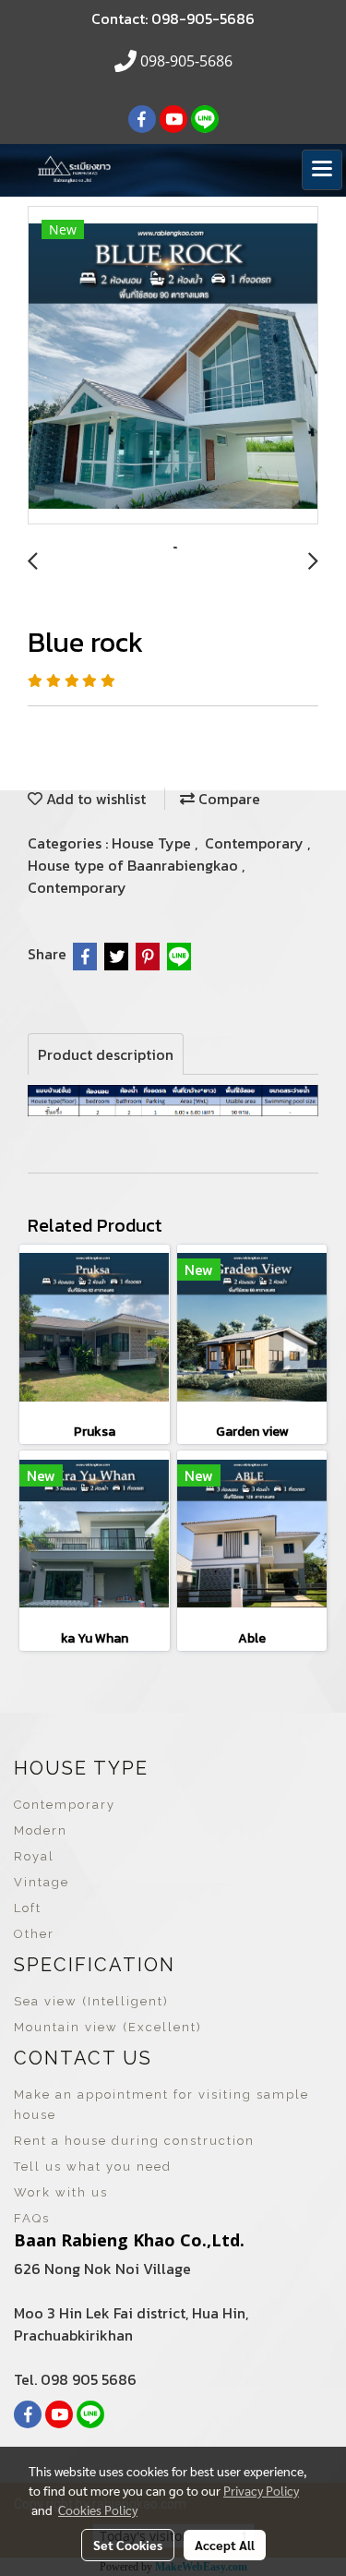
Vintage (42, 1882)
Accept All (225, 2545)
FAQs (32, 2218)
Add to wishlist (94, 799)
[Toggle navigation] (322, 170)
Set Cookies (128, 2545)
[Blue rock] (173, 366)
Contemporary (256, 843)
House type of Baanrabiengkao (135, 865)
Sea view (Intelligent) (91, 2001)
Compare (227, 799)
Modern (41, 1830)
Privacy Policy (261, 2490)
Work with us (61, 2192)
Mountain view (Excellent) (108, 2027)
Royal (34, 1856)
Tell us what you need (93, 2167)
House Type (153, 843)
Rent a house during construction (134, 2141)
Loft (28, 1908)
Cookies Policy (98, 2510)
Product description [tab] (106, 1054)
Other (34, 1934)
